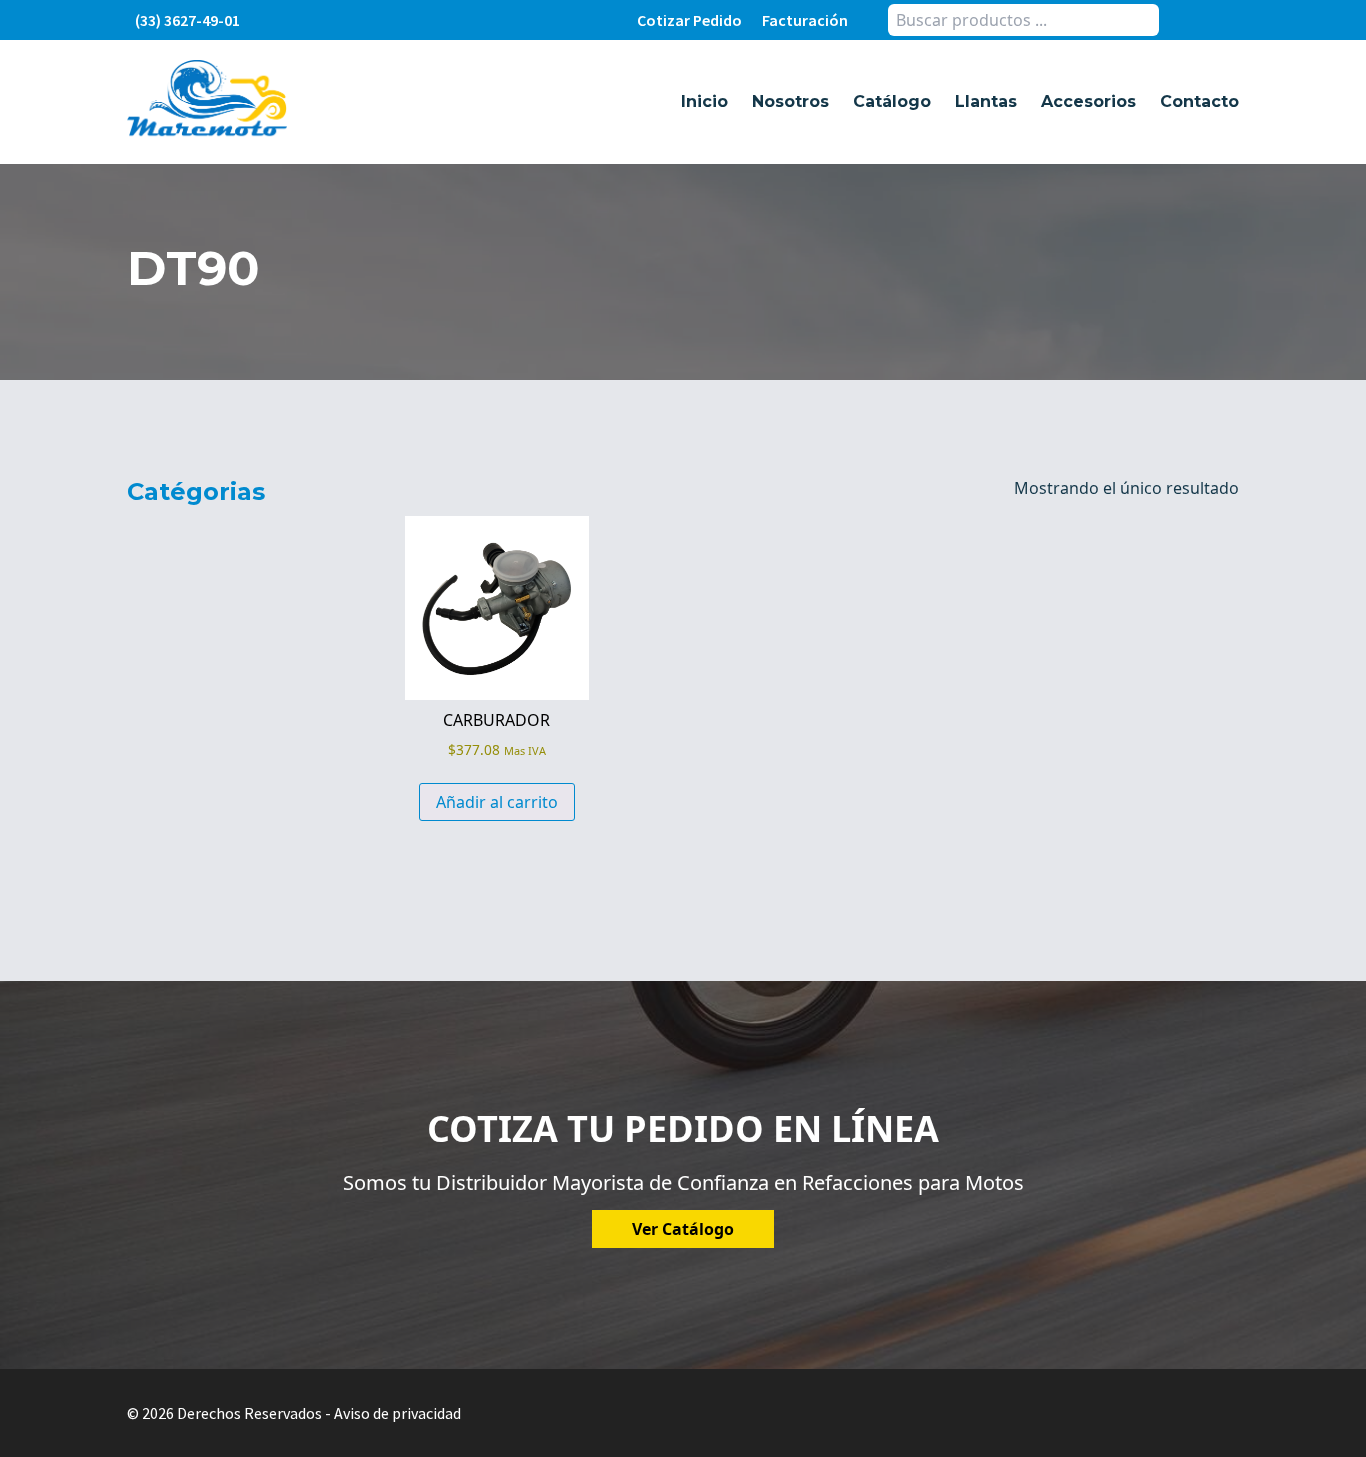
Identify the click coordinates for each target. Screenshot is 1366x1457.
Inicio (704, 101)
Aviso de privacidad (397, 1413)
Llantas (986, 101)
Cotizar (689, 20)
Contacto (1199, 101)
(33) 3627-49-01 (187, 20)
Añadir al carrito (497, 802)
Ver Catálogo (683, 1229)
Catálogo (892, 101)
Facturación (805, 20)
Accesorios (1088, 101)
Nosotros (790, 101)
